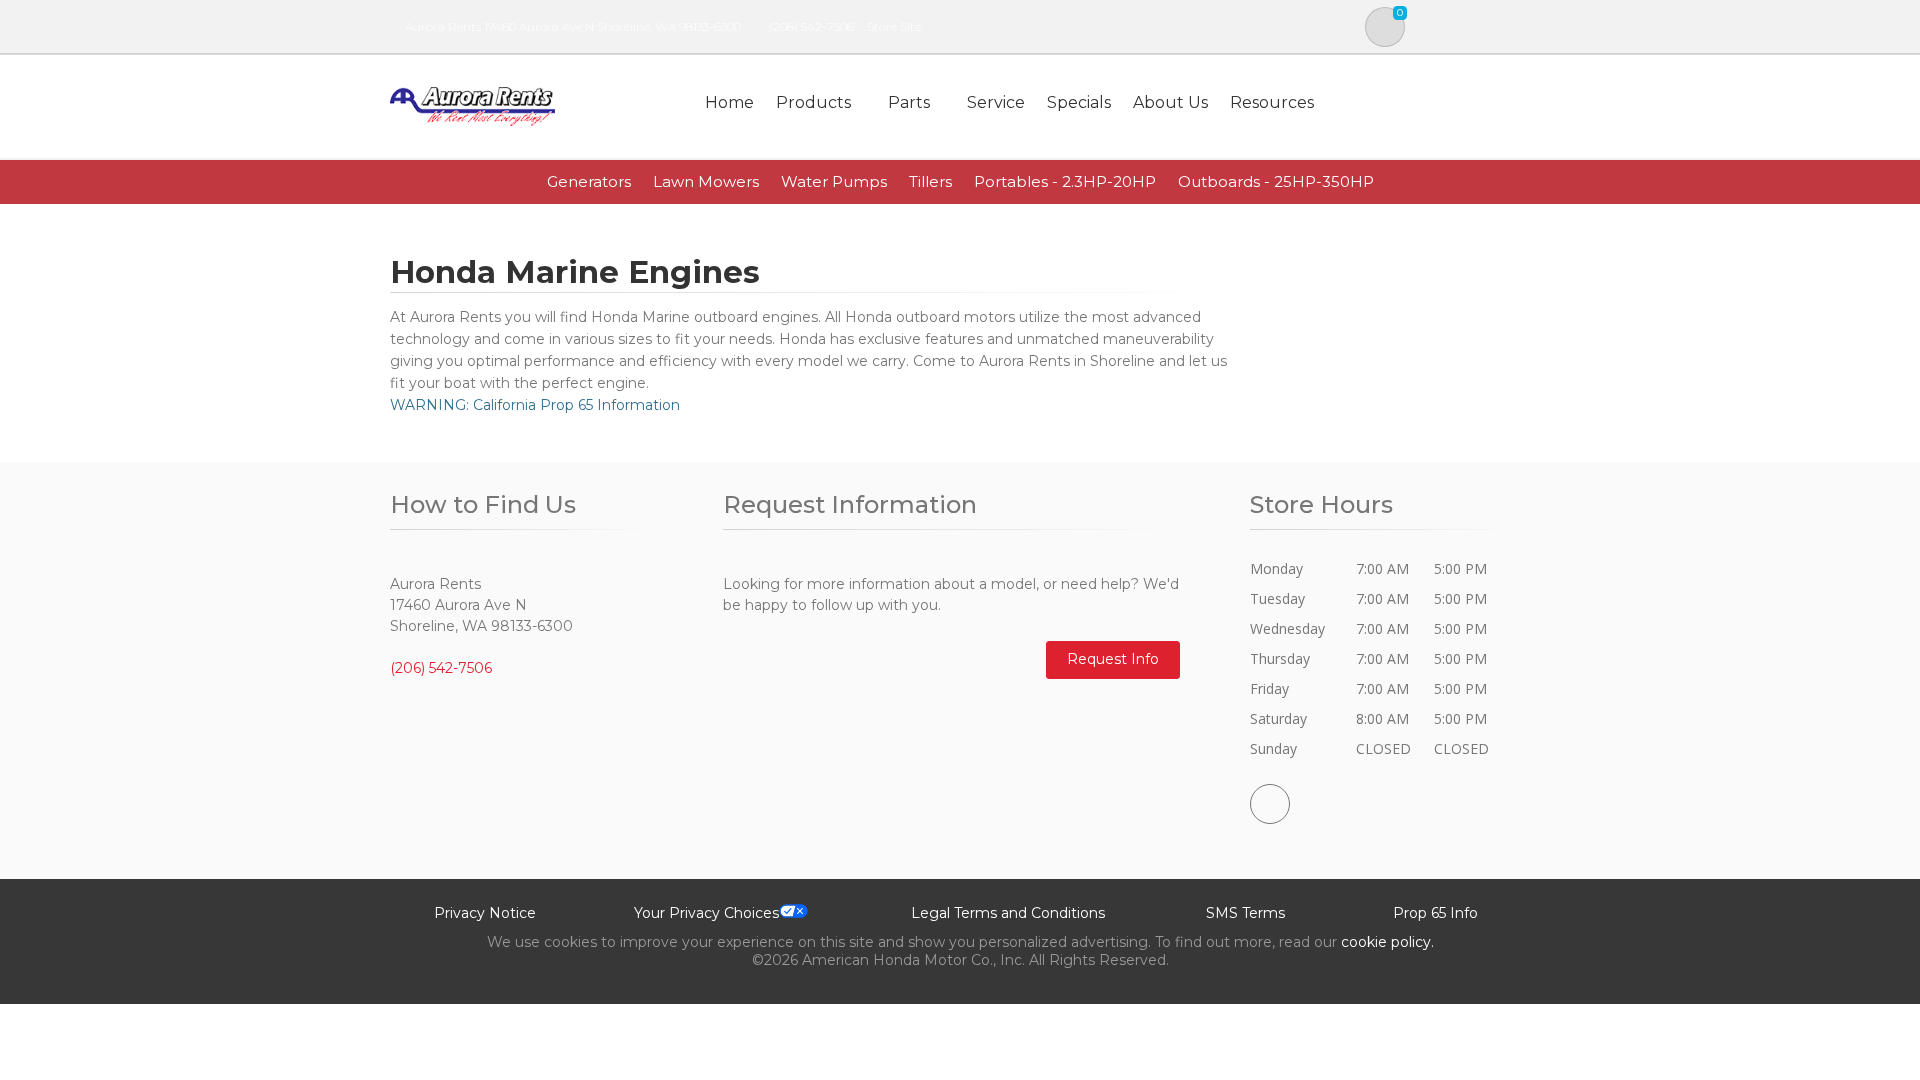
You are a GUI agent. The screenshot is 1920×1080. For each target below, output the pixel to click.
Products (813, 102)
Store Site (894, 26)
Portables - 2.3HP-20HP (1065, 181)
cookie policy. (1387, 942)
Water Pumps (834, 181)
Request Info (1113, 659)
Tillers (930, 181)
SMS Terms (1245, 913)
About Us (1170, 102)
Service (996, 102)
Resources (1272, 102)
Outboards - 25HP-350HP (1276, 181)
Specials (1079, 102)
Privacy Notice (485, 913)
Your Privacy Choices (706, 913)
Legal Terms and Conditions (1008, 913)
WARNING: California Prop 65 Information (535, 405)
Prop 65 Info (1435, 913)
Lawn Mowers (706, 181)
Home (729, 102)
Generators (589, 181)
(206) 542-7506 (811, 26)
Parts (909, 102)
